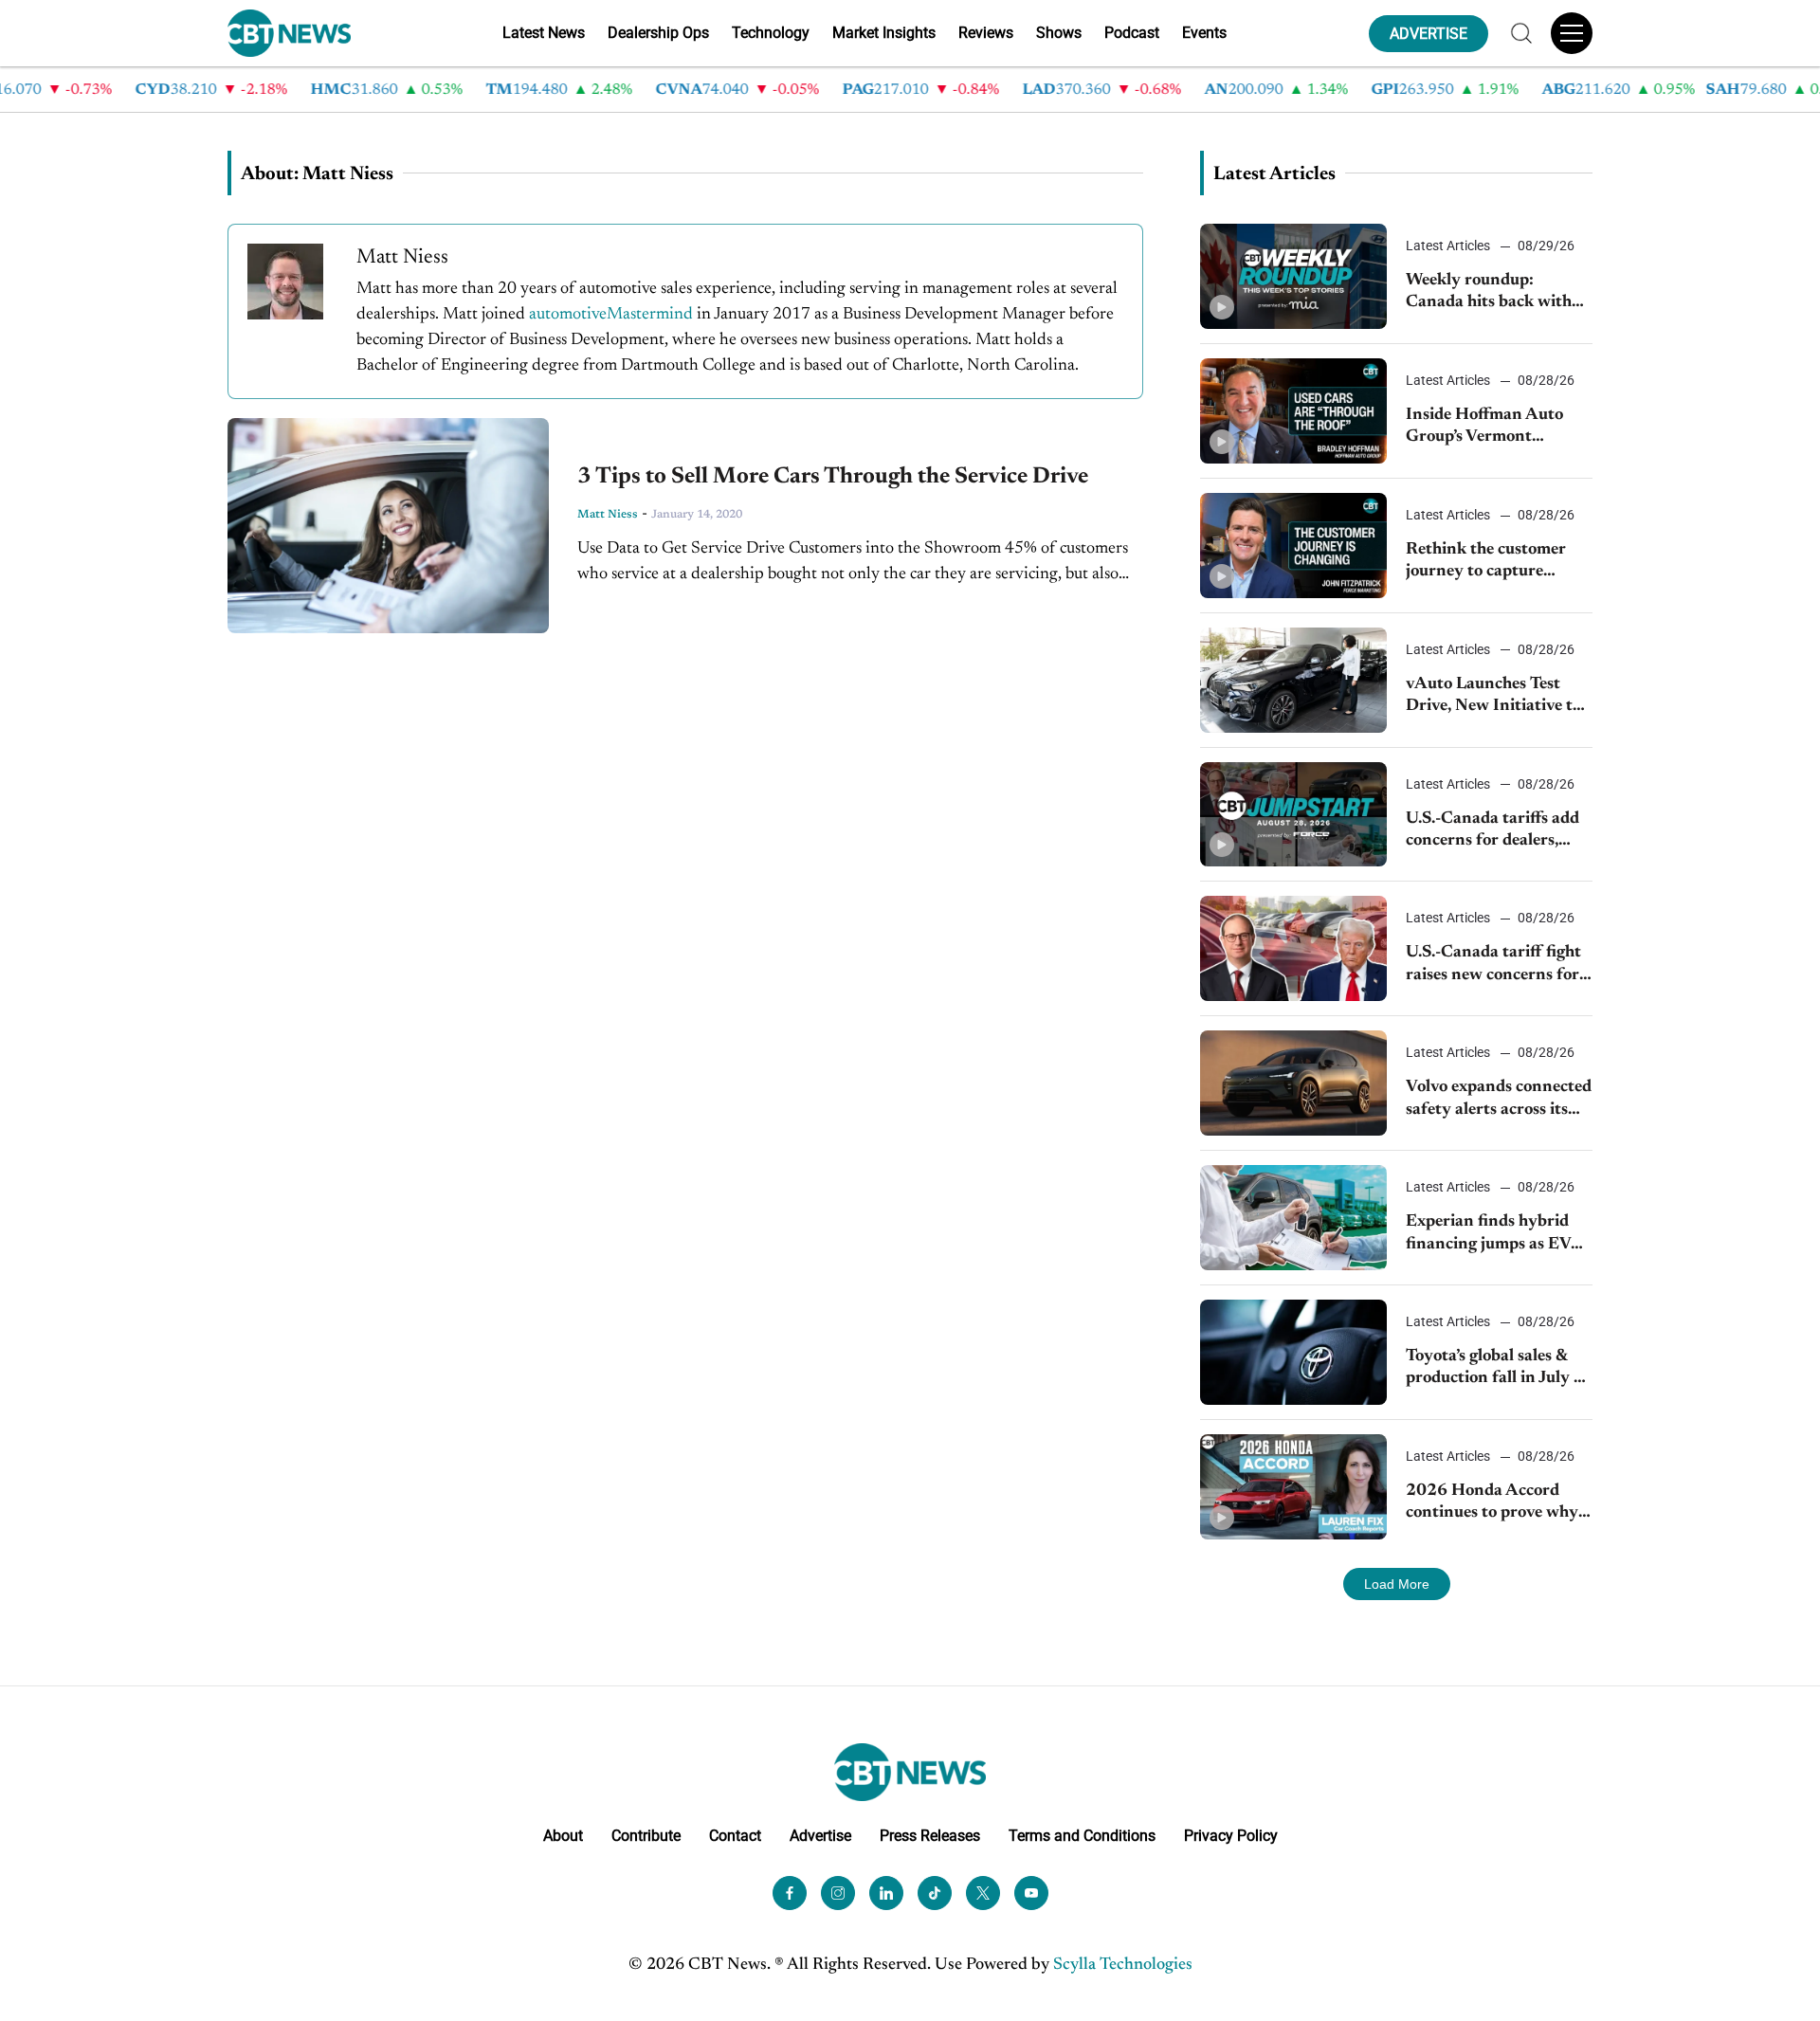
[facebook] (790, 1893)
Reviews (986, 33)
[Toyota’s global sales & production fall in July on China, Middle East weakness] (1293, 1352)
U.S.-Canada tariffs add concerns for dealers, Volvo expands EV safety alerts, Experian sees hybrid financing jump (1497, 832)
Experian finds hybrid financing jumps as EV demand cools (1488, 1235)
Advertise (820, 1836)
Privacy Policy (1231, 1836)
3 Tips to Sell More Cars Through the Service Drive (833, 477)
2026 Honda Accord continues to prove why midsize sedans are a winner (1492, 1504)
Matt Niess (608, 515)
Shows (1059, 33)
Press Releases (930, 1836)
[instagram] (838, 1893)
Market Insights (884, 33)
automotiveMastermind (611, 315)
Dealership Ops (658, 33)
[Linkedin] (886, 1893)
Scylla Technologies (1123, 1965)
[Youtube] (1031, 1893)
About (563, 1836)
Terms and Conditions (1082, 1836)
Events (1204, 33)
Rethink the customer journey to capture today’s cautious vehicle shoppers (1491, 563)
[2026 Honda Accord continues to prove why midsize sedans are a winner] (1293, 1487)
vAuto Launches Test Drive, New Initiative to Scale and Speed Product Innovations (1497, 697)
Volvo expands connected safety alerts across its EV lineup (1499, 1100)
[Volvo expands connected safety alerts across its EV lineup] (1293, 1083)
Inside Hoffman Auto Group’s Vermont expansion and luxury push (1486, 428)
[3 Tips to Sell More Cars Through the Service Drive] (388, 525)
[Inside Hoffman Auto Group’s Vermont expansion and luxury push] (1293, 411)
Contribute (646, 1836)
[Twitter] (983, 1893)
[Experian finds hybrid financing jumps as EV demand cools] (1293, 1218)
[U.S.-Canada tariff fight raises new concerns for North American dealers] (1293, 948)
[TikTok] (935, 1893)
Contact (735, 1836)
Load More (1397, 1584)
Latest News (544, 33)
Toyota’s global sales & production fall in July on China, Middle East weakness (1499, 1369)
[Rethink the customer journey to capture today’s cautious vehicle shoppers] (1293, 546)
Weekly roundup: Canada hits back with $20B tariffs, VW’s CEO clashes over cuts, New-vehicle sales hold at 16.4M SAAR (1495, 293)
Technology (771, 33)
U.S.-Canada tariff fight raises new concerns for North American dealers (1495, 965)
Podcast (1132, 33)
